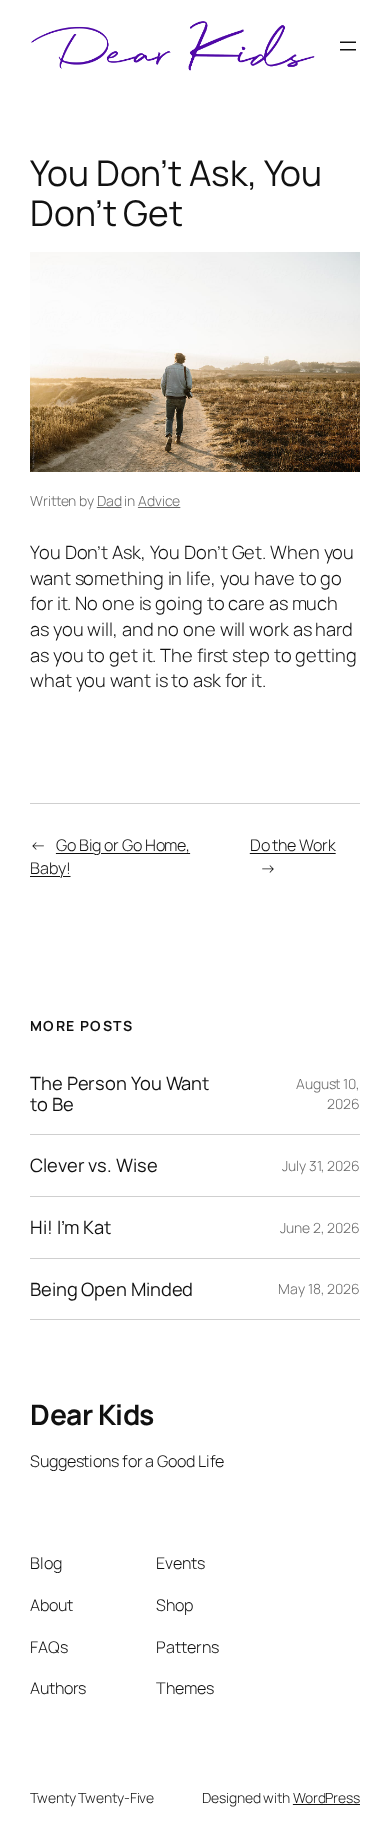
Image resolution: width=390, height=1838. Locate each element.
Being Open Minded (111, 1289)
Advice (159, 500)
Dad (109, 500)
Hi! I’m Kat (70, 1227)
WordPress (326, 1797)
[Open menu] (348, 46)
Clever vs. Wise (94, 1165)
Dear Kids (92, 1414)
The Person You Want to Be (119, 1093)
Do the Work (293, 845)
